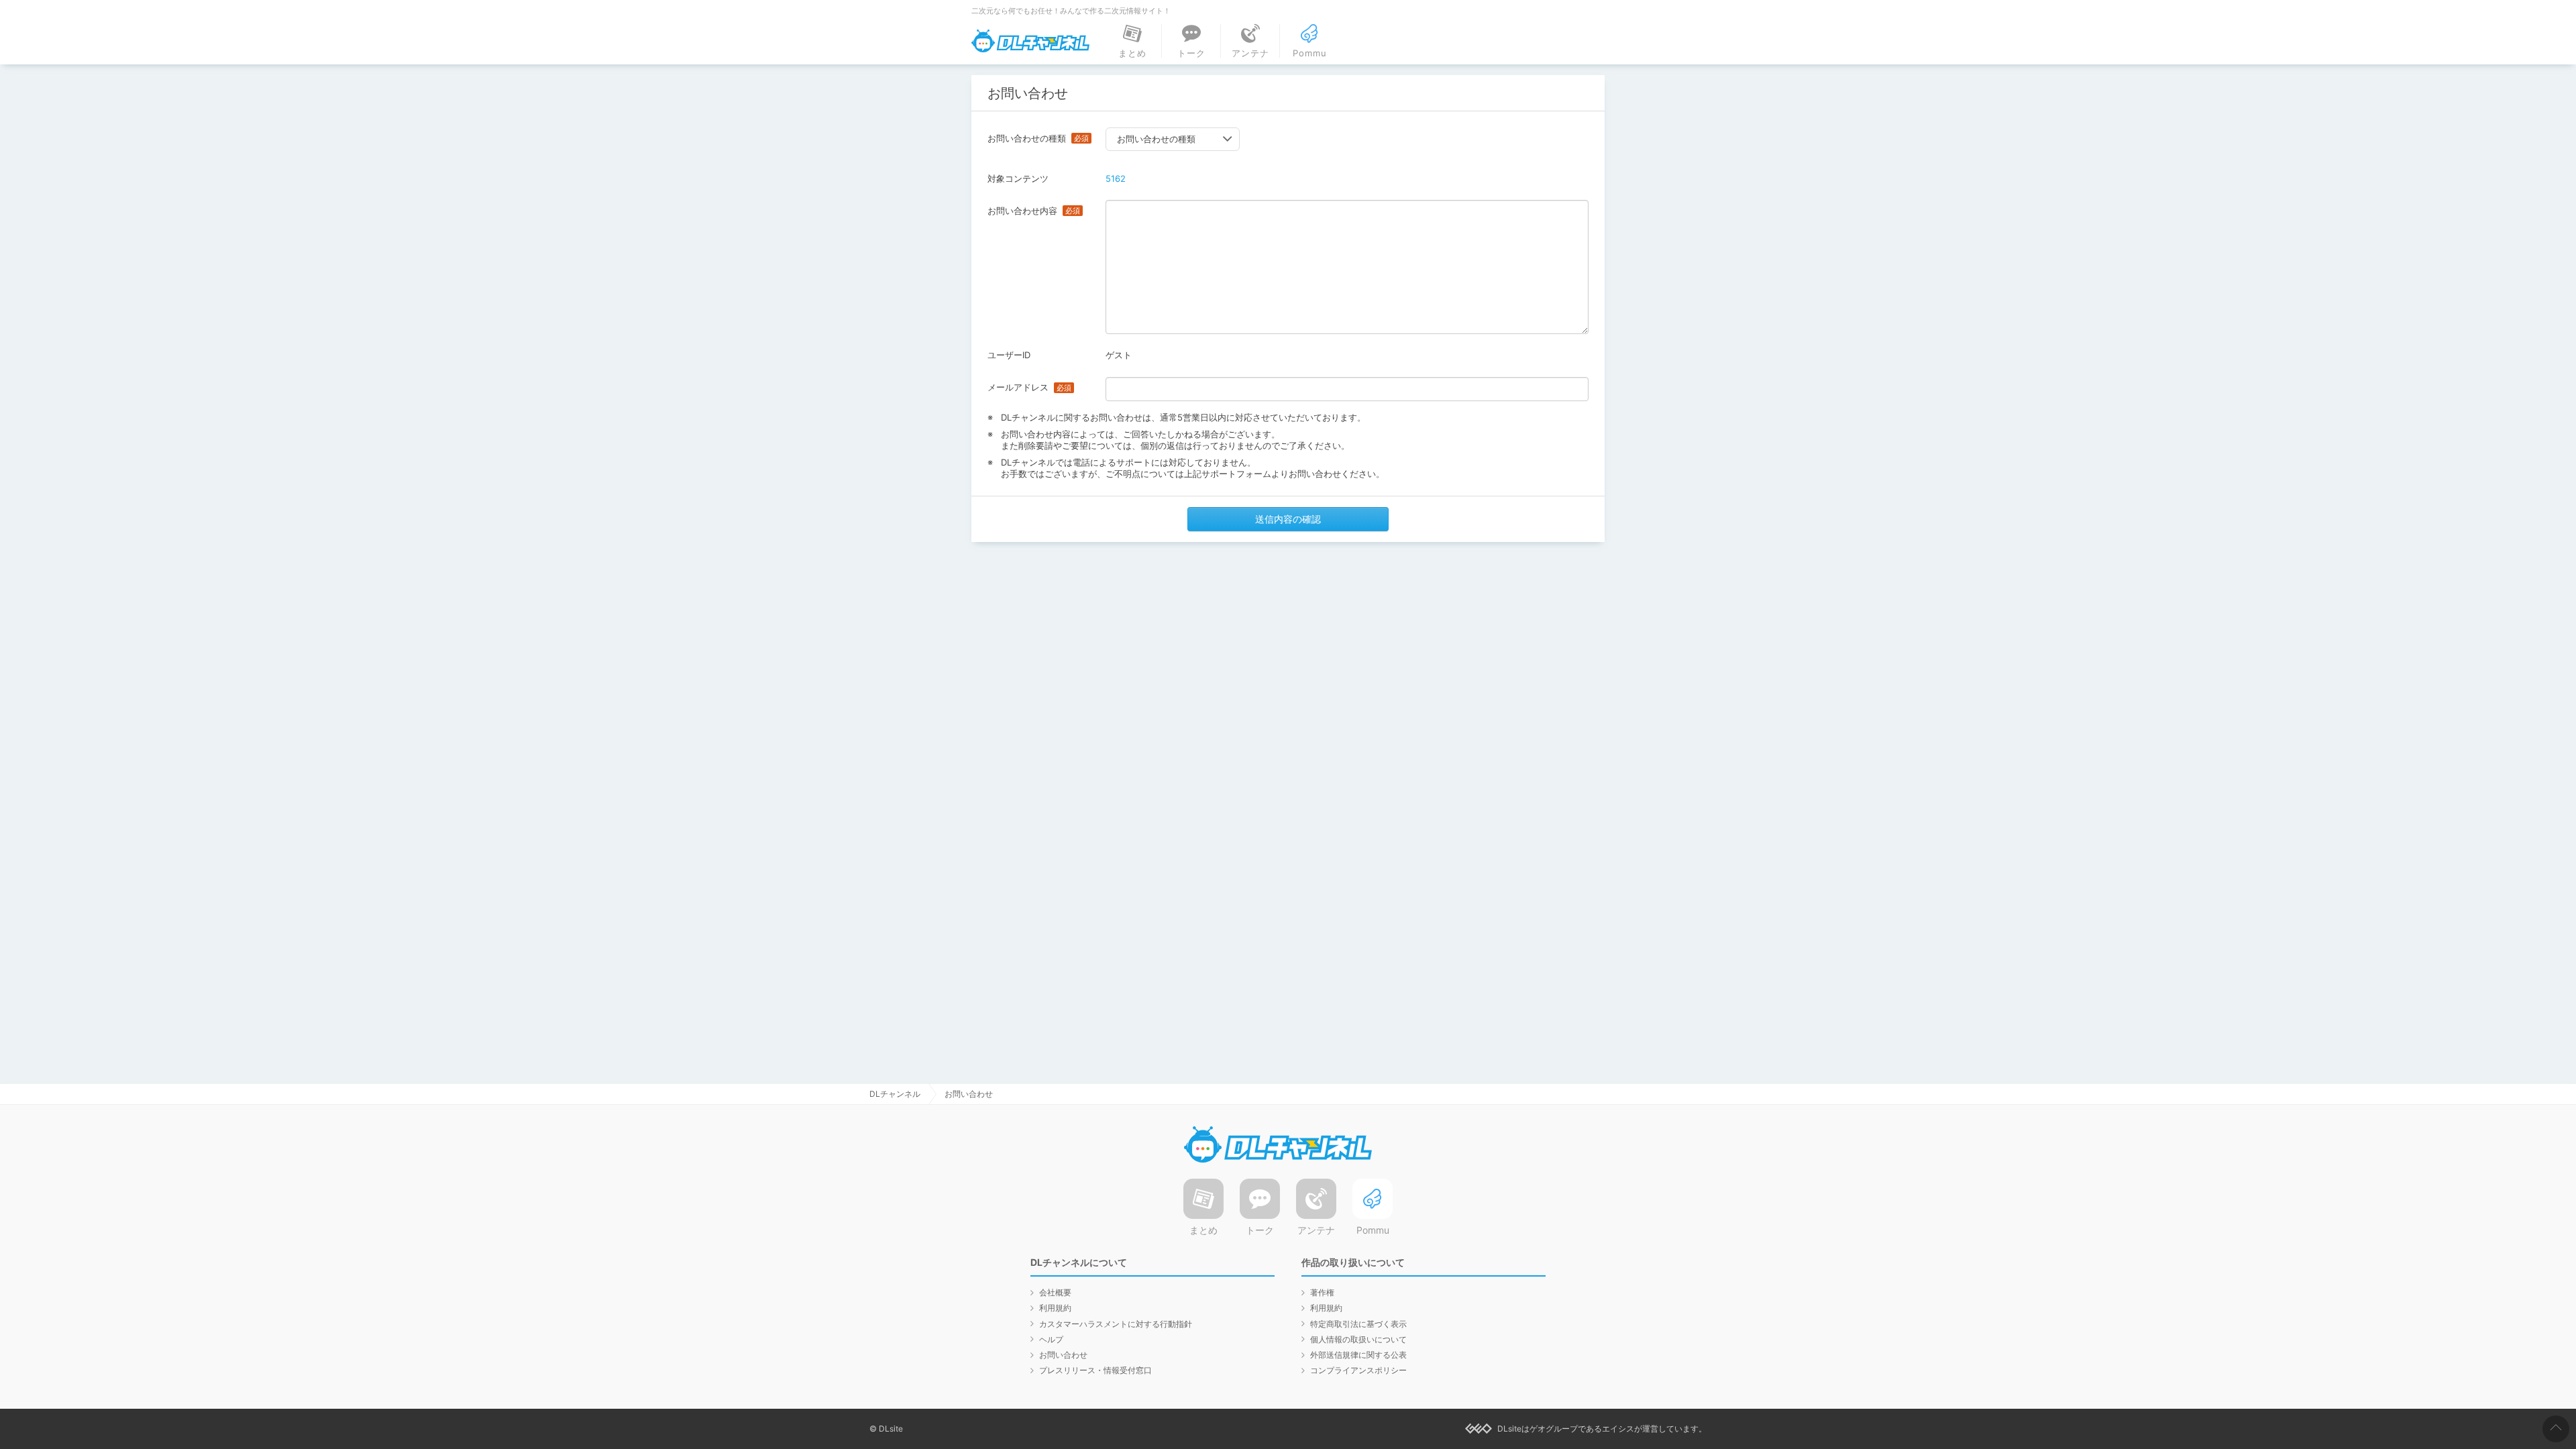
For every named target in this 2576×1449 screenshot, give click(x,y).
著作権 (1322, 1292)
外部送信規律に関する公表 (1358, 1355)
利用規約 (1055, 1308)
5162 (1116, 178)
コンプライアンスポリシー (1358, 1370)
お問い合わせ (1063, 1355)
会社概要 (1055, 1292)
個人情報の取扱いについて (1358, 1339)
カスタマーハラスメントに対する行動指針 (1116, 1324)
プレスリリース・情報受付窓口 (1095, 1370)
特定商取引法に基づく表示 (1358, 1324)
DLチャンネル (1030, 41)
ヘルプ (1051, 1339)
